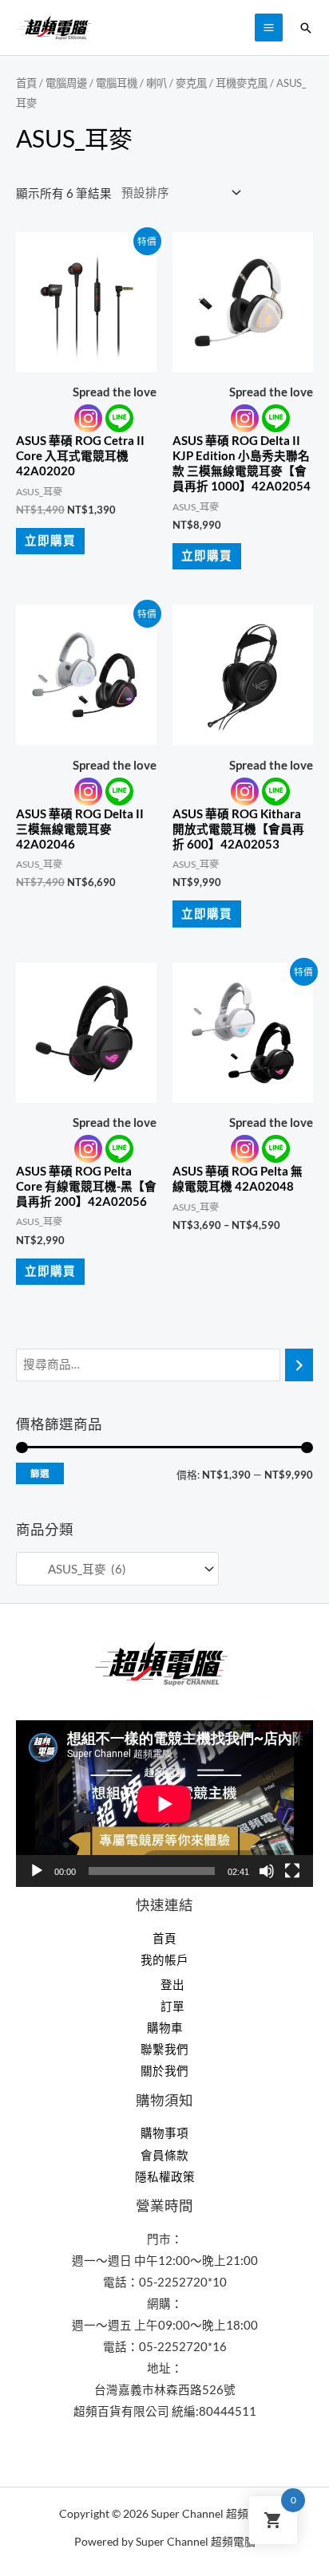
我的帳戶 (164, 1960)
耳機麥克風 (242, 83)
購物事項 (164, 2133)
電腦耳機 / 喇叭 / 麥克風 (151, 83)
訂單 (172, 2006)
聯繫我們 (164, 2049)
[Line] (119, 418)
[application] (164, 1804)
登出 (172, 1985)
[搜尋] (299, 1365)
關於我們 (164, 2071)
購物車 (165, 2028)
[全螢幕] (292, 1871)
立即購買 (50, 540)
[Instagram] (88, 418)
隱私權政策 (165, 2177)
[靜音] (267, 1871)
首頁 (26, 83)
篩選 (40, 1473)
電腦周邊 (66, 83)
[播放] (37, 1871)
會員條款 (164, 2155)
